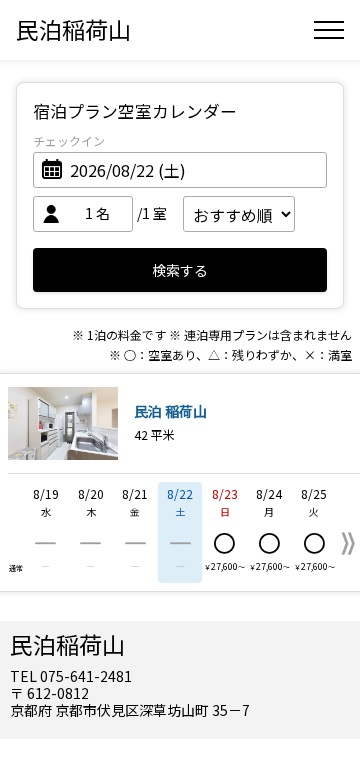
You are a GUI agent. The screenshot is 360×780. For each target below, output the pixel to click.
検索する (180, 270)
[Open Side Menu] (329, 30)
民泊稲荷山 (73, 29)
